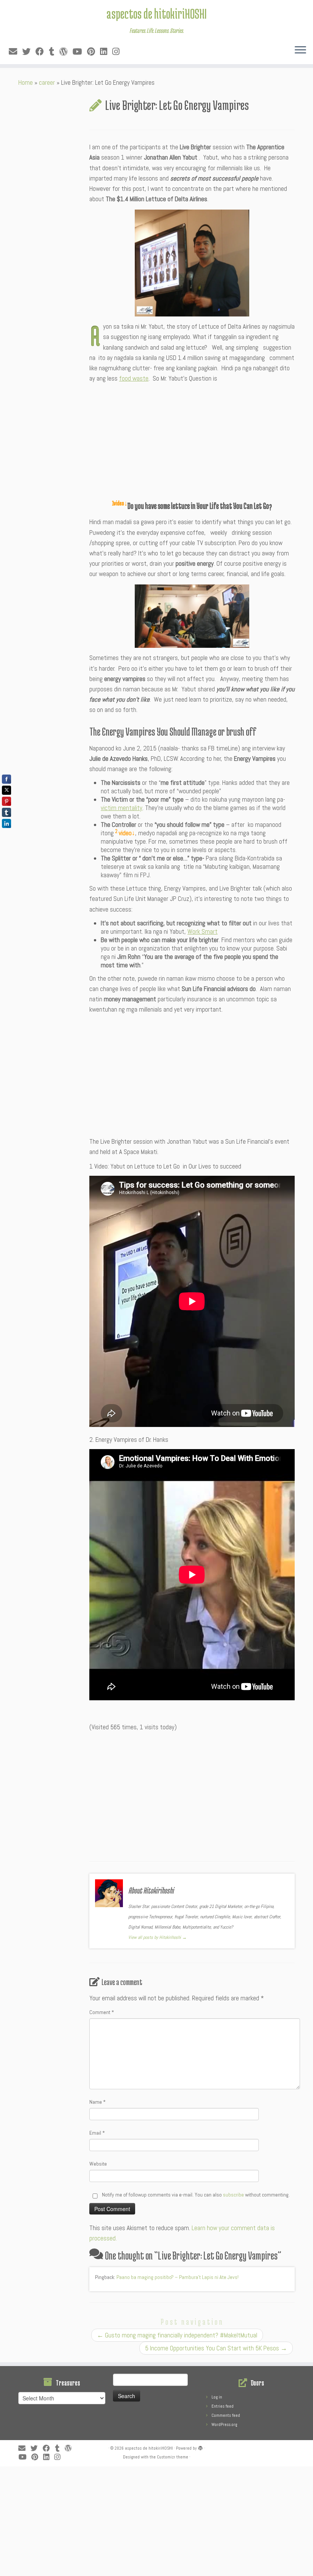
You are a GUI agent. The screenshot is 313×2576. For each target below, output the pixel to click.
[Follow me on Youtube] (80, 52)
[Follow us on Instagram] (118, 52)
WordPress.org (224, 2424)
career (47, 82)
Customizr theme (173, 2457)
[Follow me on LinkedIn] (106, 52)
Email (97, 2133)
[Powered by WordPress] (200, 2447)
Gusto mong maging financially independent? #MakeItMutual (177, 2335)
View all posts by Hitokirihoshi (157, 1937)
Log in (217, 2397)
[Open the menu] (300, 50)
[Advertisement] (192, 441)
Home (26, 82)
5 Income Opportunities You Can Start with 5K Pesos (216, 2348)
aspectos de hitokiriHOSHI (156, 13)
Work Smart (202, 931)
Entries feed (223, 2406)
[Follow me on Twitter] (29, 52)
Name (98, 2102)
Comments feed (226, 2415)
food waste (134, 378)
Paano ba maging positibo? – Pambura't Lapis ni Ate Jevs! (177, 2277)
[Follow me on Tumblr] (54, 52)
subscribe (233, 2195)
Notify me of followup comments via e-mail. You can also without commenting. (195, 2195)
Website (98, 2164)
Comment (102, 2012)
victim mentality (122, 808)
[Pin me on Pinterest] (94, 52)
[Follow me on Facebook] (42, 52)
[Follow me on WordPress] (66, 52)
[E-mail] (15, 52)
